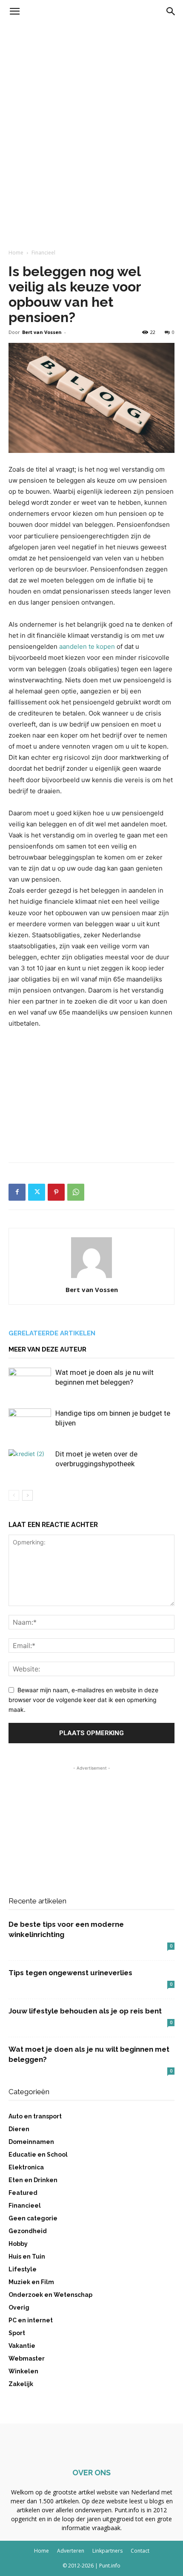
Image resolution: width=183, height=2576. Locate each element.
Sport (17, 2333)
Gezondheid (28, 2231)
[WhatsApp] (76, 1192)
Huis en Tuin (27, 2256)
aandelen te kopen (87, 646)
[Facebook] (17, 1192)
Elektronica (26, 2167)
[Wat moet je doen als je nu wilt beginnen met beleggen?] (30, 1382)
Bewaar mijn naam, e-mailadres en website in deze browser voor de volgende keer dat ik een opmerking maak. (83, 1699)
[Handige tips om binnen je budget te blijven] (30, 1423)
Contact (140, 2551)
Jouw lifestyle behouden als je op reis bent (85, 2011)
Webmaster (27, 2358)
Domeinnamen (31, 2142)
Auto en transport (35, 2116)
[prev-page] (14, 1495)
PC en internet (31, 2320)
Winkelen (23, 2371)
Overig (19, 2307)
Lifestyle (23, 2269)
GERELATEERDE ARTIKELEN (52, 1333)
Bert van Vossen (42, 332)
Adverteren (71, 2551)
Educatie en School (38, 2155)
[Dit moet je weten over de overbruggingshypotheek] (30, 1464)
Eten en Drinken (33, 2180)
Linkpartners (107, 2551)
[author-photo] (91, 1278)
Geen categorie (33, 2218)
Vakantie (22, 2346)
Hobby (18, 2244)
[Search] (171, 11)
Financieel (43, 253)
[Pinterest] (56, 1192)
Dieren (19, 2129)
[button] (14, 11)
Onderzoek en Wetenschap (50, 2295)
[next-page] (27, 1495)
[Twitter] (37, 1192)
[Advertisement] (91, 119)
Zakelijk (21, 2384)
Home (16, 253)
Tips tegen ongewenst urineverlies (70, 1973)
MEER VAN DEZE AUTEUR (47, 1349)
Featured (23, 2193)
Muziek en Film (31, 2282)
